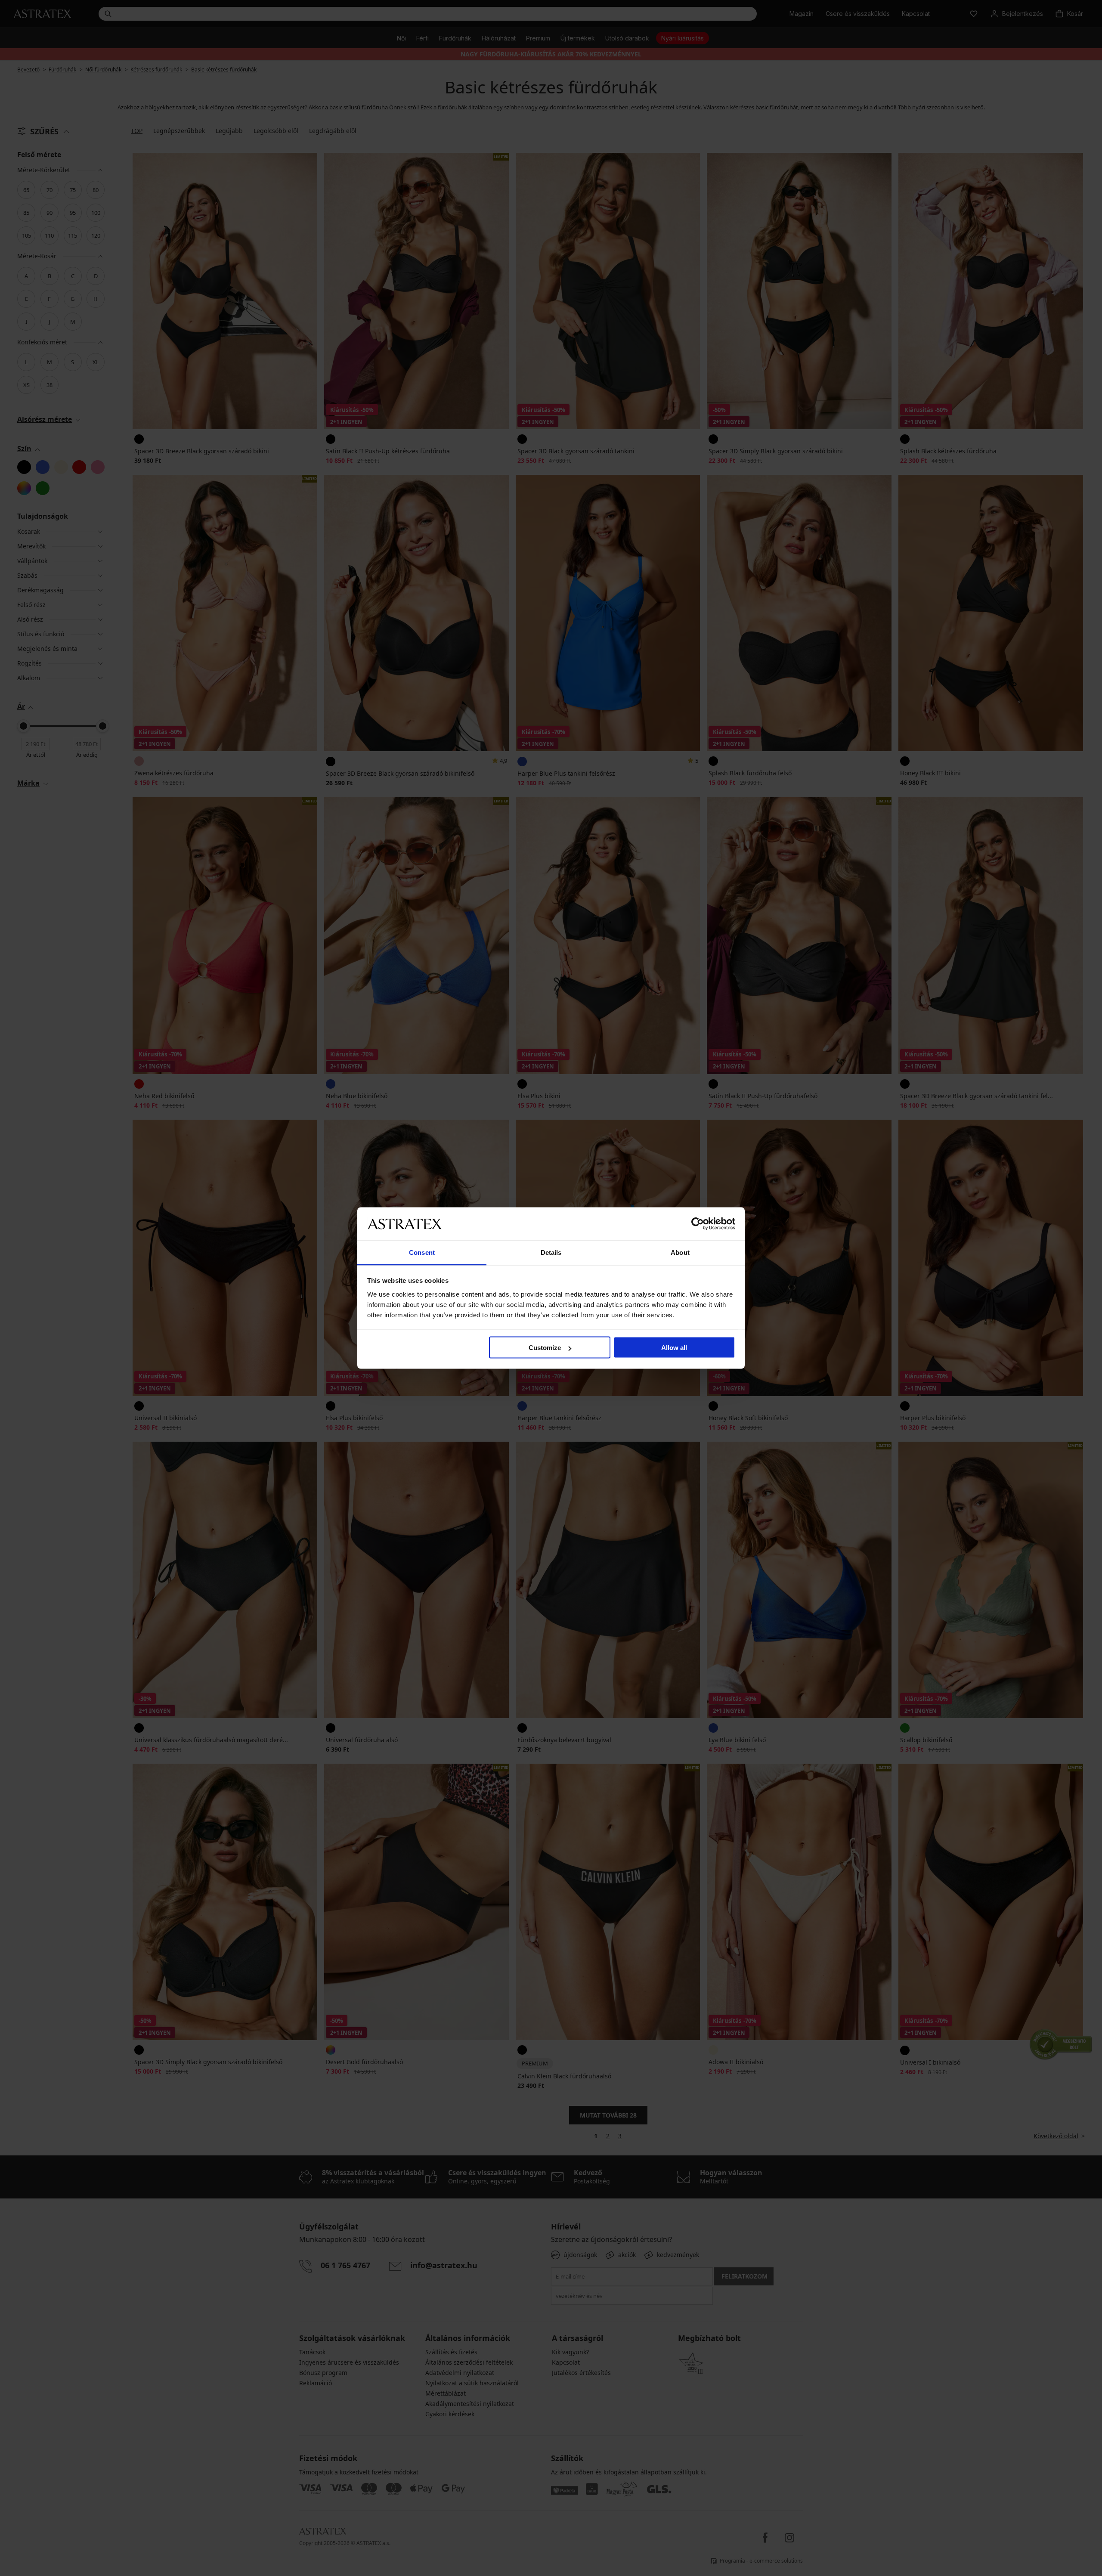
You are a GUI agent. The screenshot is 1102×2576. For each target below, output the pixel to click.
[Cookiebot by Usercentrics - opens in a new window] (698, 1224)
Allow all (674, 1348)
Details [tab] (551, 1252)
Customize (545, 1348)
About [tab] (680, 1252)
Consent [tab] (422, 1252)
